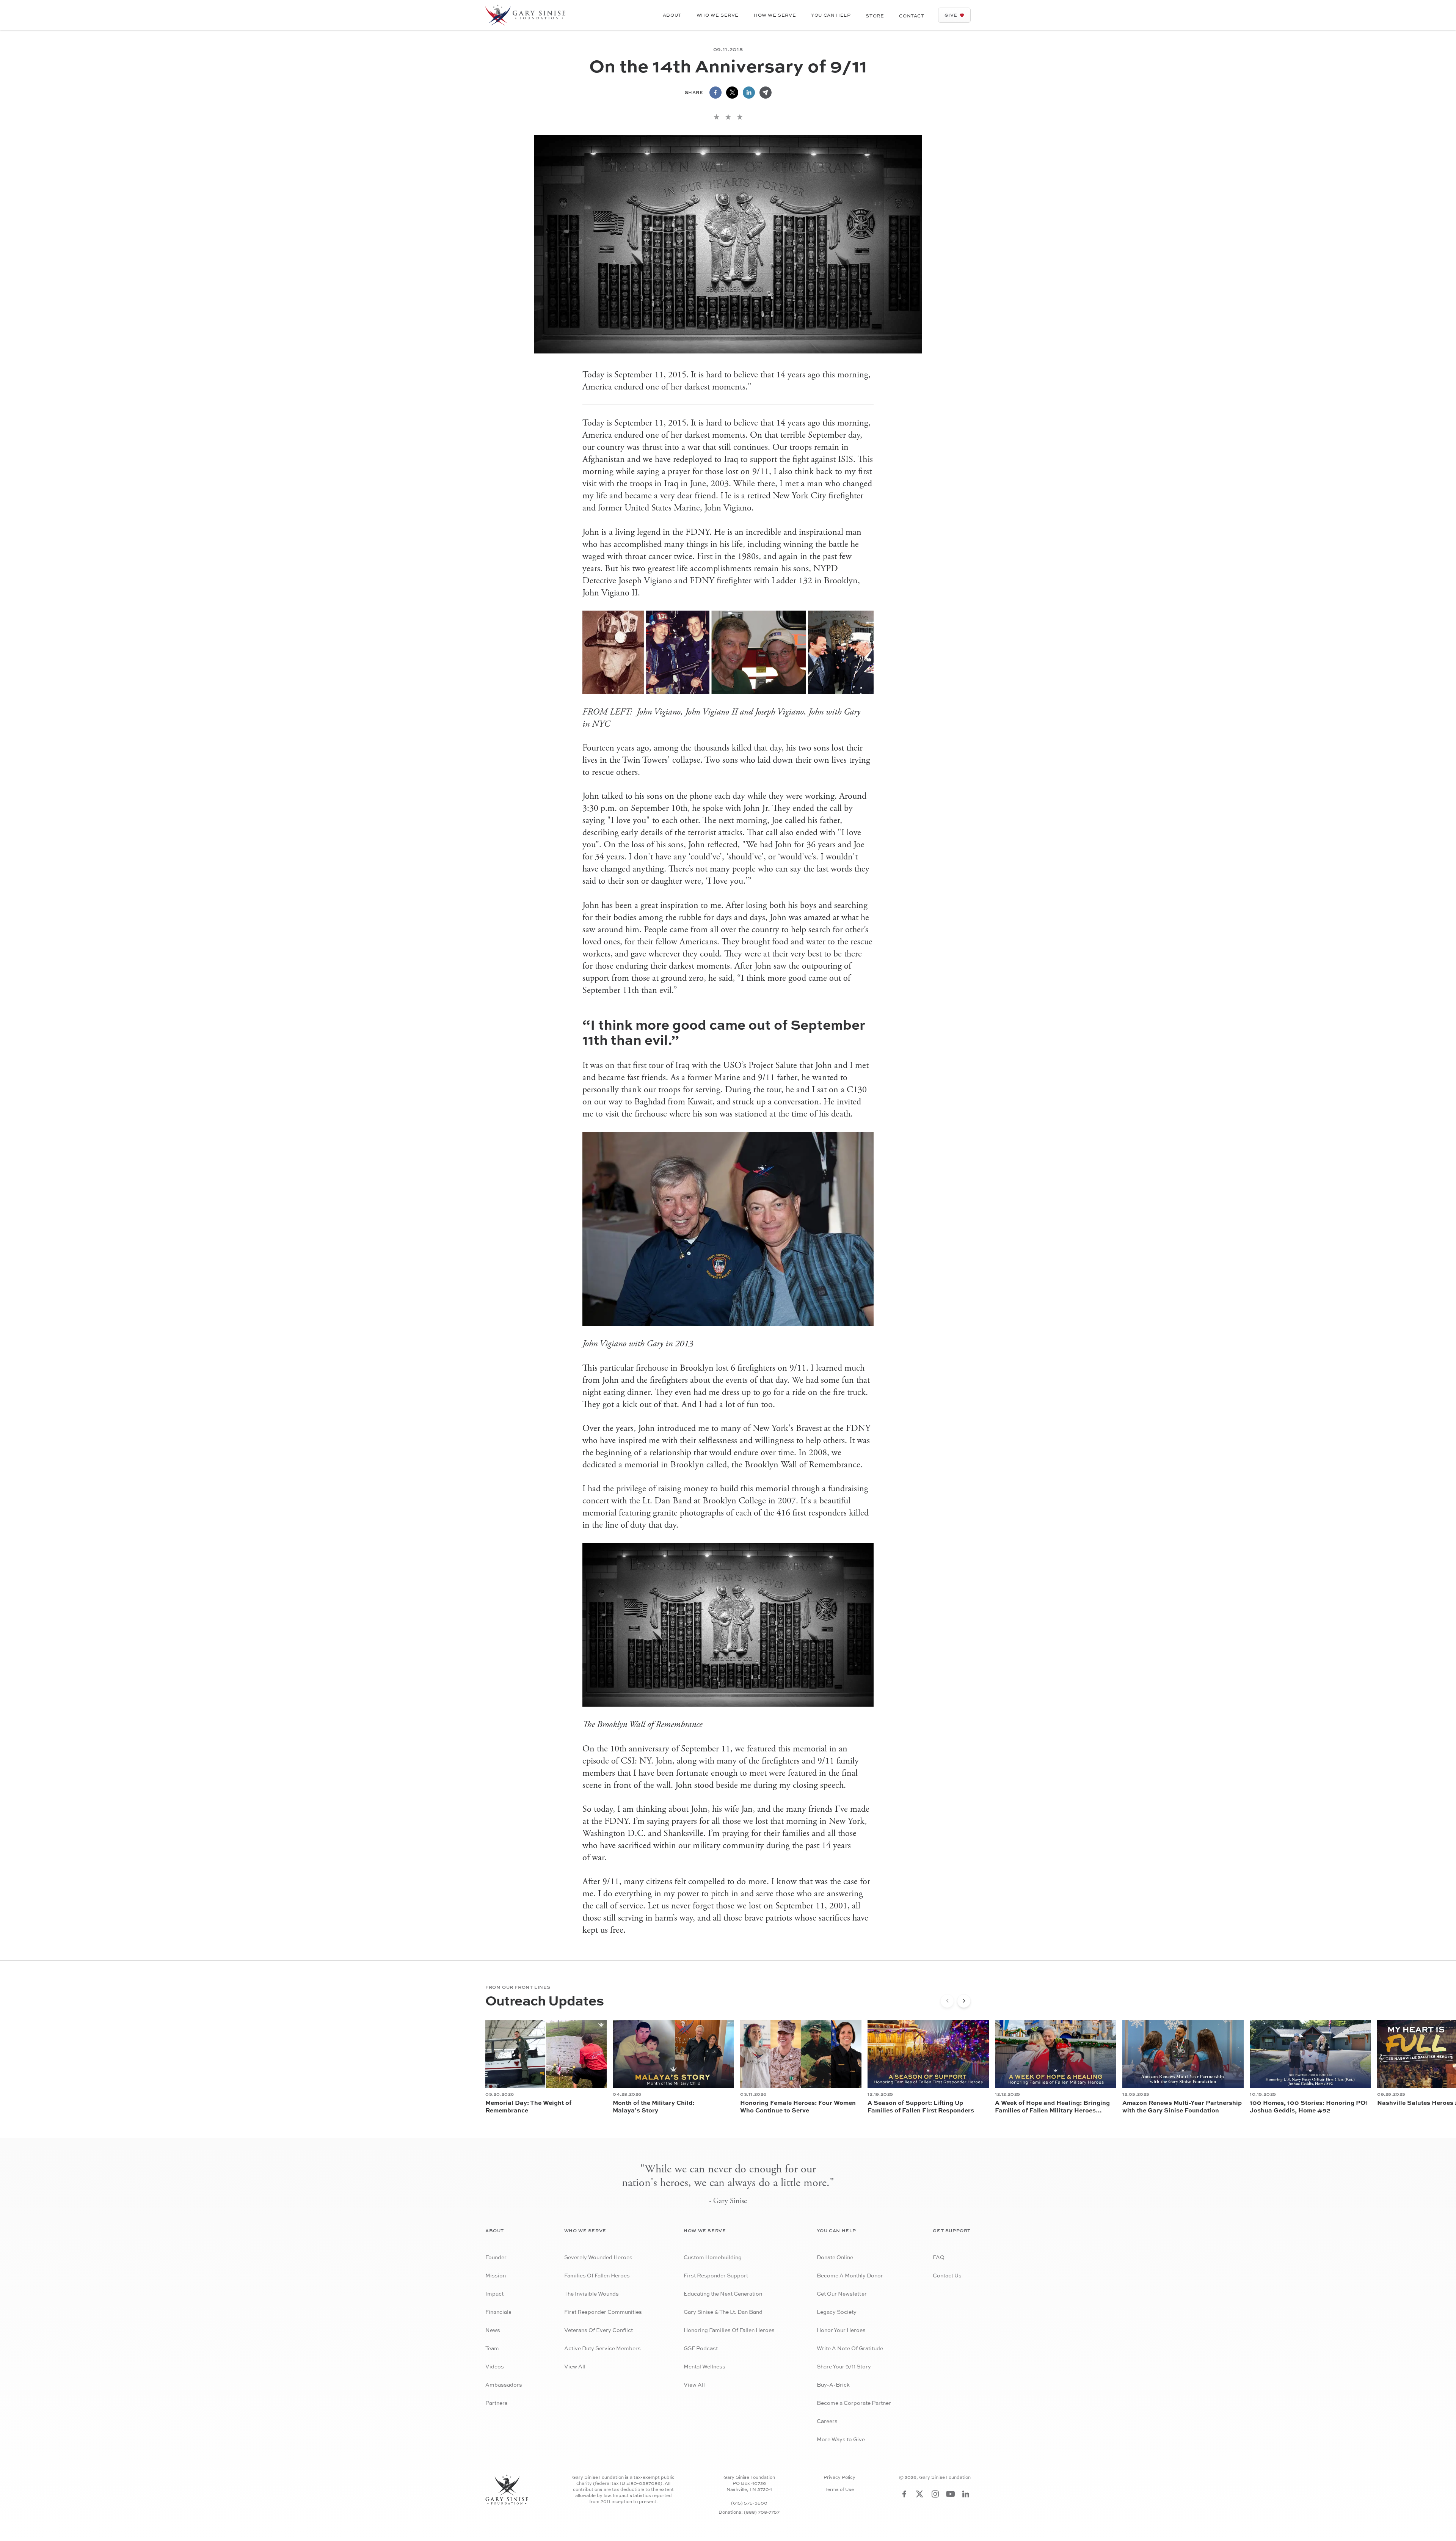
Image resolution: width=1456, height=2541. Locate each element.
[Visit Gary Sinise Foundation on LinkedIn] (966, 2494)
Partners (497, 2403)
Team (492, 2348)
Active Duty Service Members (602, 2348)
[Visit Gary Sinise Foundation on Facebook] (904, 2494)
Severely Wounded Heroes (598, 2257)
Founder (496, 2257)
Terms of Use (839, 2489)
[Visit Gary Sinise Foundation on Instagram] (935, 2494)
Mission (496, 2275)
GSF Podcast (701, 2348)
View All (575, 2366)
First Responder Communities (603, 2312)
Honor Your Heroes (841, 2330)
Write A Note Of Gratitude (850, 2348)
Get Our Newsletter (842, 2294)
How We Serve (775, 15)
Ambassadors (504, 2385)
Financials (498, 2312)
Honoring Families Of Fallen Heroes (729, 2330)
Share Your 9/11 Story (844, 2366)
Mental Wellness (704, 2366)
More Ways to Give (841, 2439)
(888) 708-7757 (762, 2512)
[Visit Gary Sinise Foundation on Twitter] (920, 2494)
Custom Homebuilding (713, 2257)
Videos (495, 2366)
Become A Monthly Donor (850, 2275)
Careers (827, 2421)
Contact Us (947, 2275)
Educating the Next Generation (723, 2294)
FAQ (939, 2257)
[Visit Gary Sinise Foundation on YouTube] (951, 2494)
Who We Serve (718, 15)
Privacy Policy (839, 2477)
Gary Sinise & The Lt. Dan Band (723, 2312)
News (493, 2330)
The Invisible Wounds (591, 2294)
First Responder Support (716, 2275)
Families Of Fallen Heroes (597, 2275)
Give (951, 15)
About (672, 15)
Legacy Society (837, 2312)
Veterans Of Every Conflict (599, 2330)
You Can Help (831, 15)
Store (875, 16)
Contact (912, 16)
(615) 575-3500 (749, 2503)
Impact (494, 2294)
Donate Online (835, 2257)
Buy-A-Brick (833, 2385)
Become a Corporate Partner (854, 2403)
